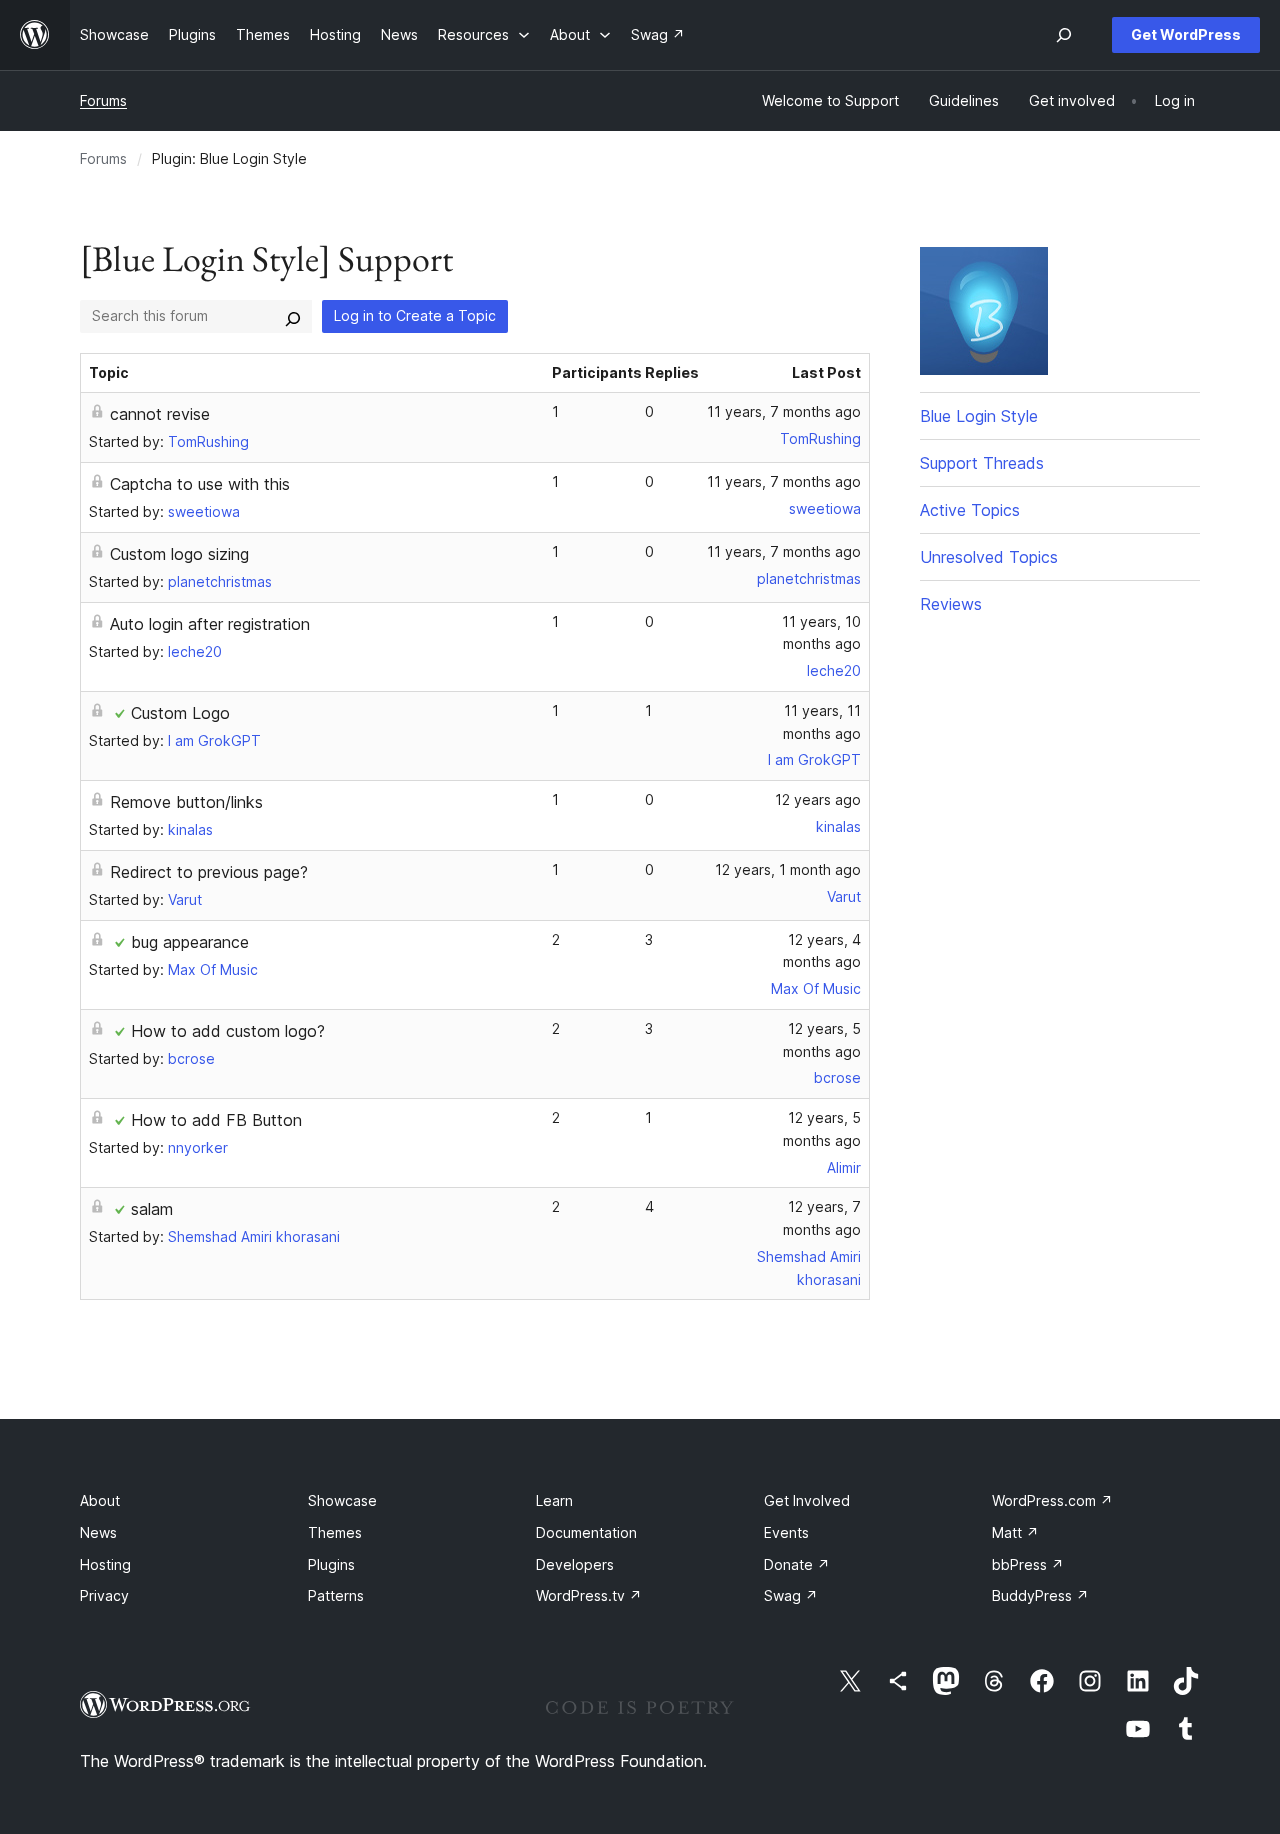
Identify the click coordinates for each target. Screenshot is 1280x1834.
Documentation (586, 1532)
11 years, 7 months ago (784, 411)
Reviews (951, 604)
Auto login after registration (210, 624)
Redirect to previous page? (209, 872)
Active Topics (970, 510)
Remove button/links (186, 802)
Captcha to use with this (200, 484)
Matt (1015, 1532)
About (100, 1500)
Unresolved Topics (989, 557)
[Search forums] (293, 316)
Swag (791, 1595)
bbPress (1028, 1564)
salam (152, 1209)
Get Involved (807, 1500)
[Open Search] (1064, 35)
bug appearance (190, 942)
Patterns (336, 1595)
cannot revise (160, 414)
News (98, 1532)
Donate (797, 1564)
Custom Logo (180, 713)
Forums (103, 100)
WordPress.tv (589, 1595)
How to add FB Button (216, 1120)
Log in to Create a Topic (415, 315)
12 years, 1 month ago (788, 869)
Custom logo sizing (179, 554)
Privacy (104, 1595)
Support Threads (982, 463)
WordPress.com (1052, 1500)
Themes (335, 1532)
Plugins (331, 1564)
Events (786, 1532)
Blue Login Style (979, 416)
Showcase (342, 1500)
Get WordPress (1186, 34)
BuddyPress (1040, 1595)
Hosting (105, 1564)
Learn (554, 1500)
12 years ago (818, 799)
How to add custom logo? (228, 1031)
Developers (575, 1564)
